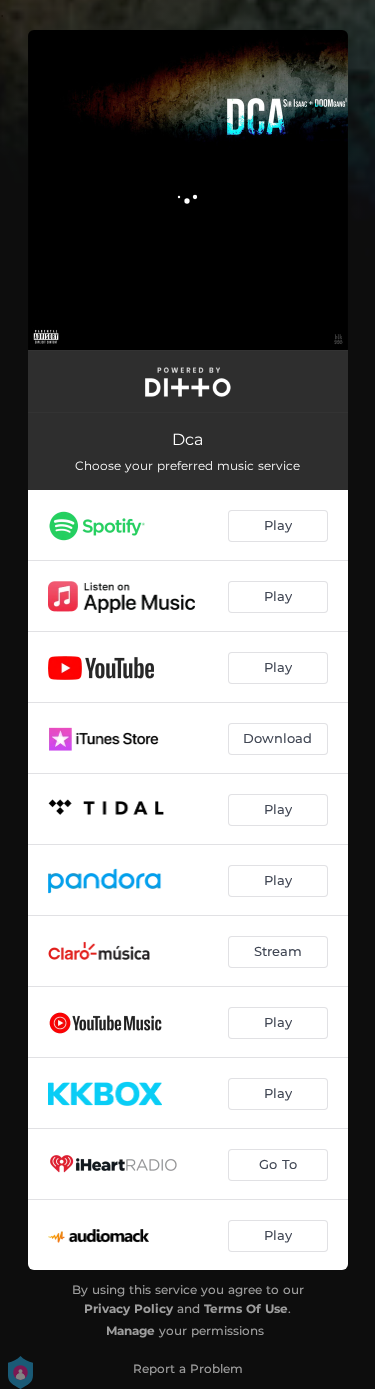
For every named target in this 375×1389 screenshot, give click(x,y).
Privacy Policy (128, 1308)
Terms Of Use (246, 1308)
